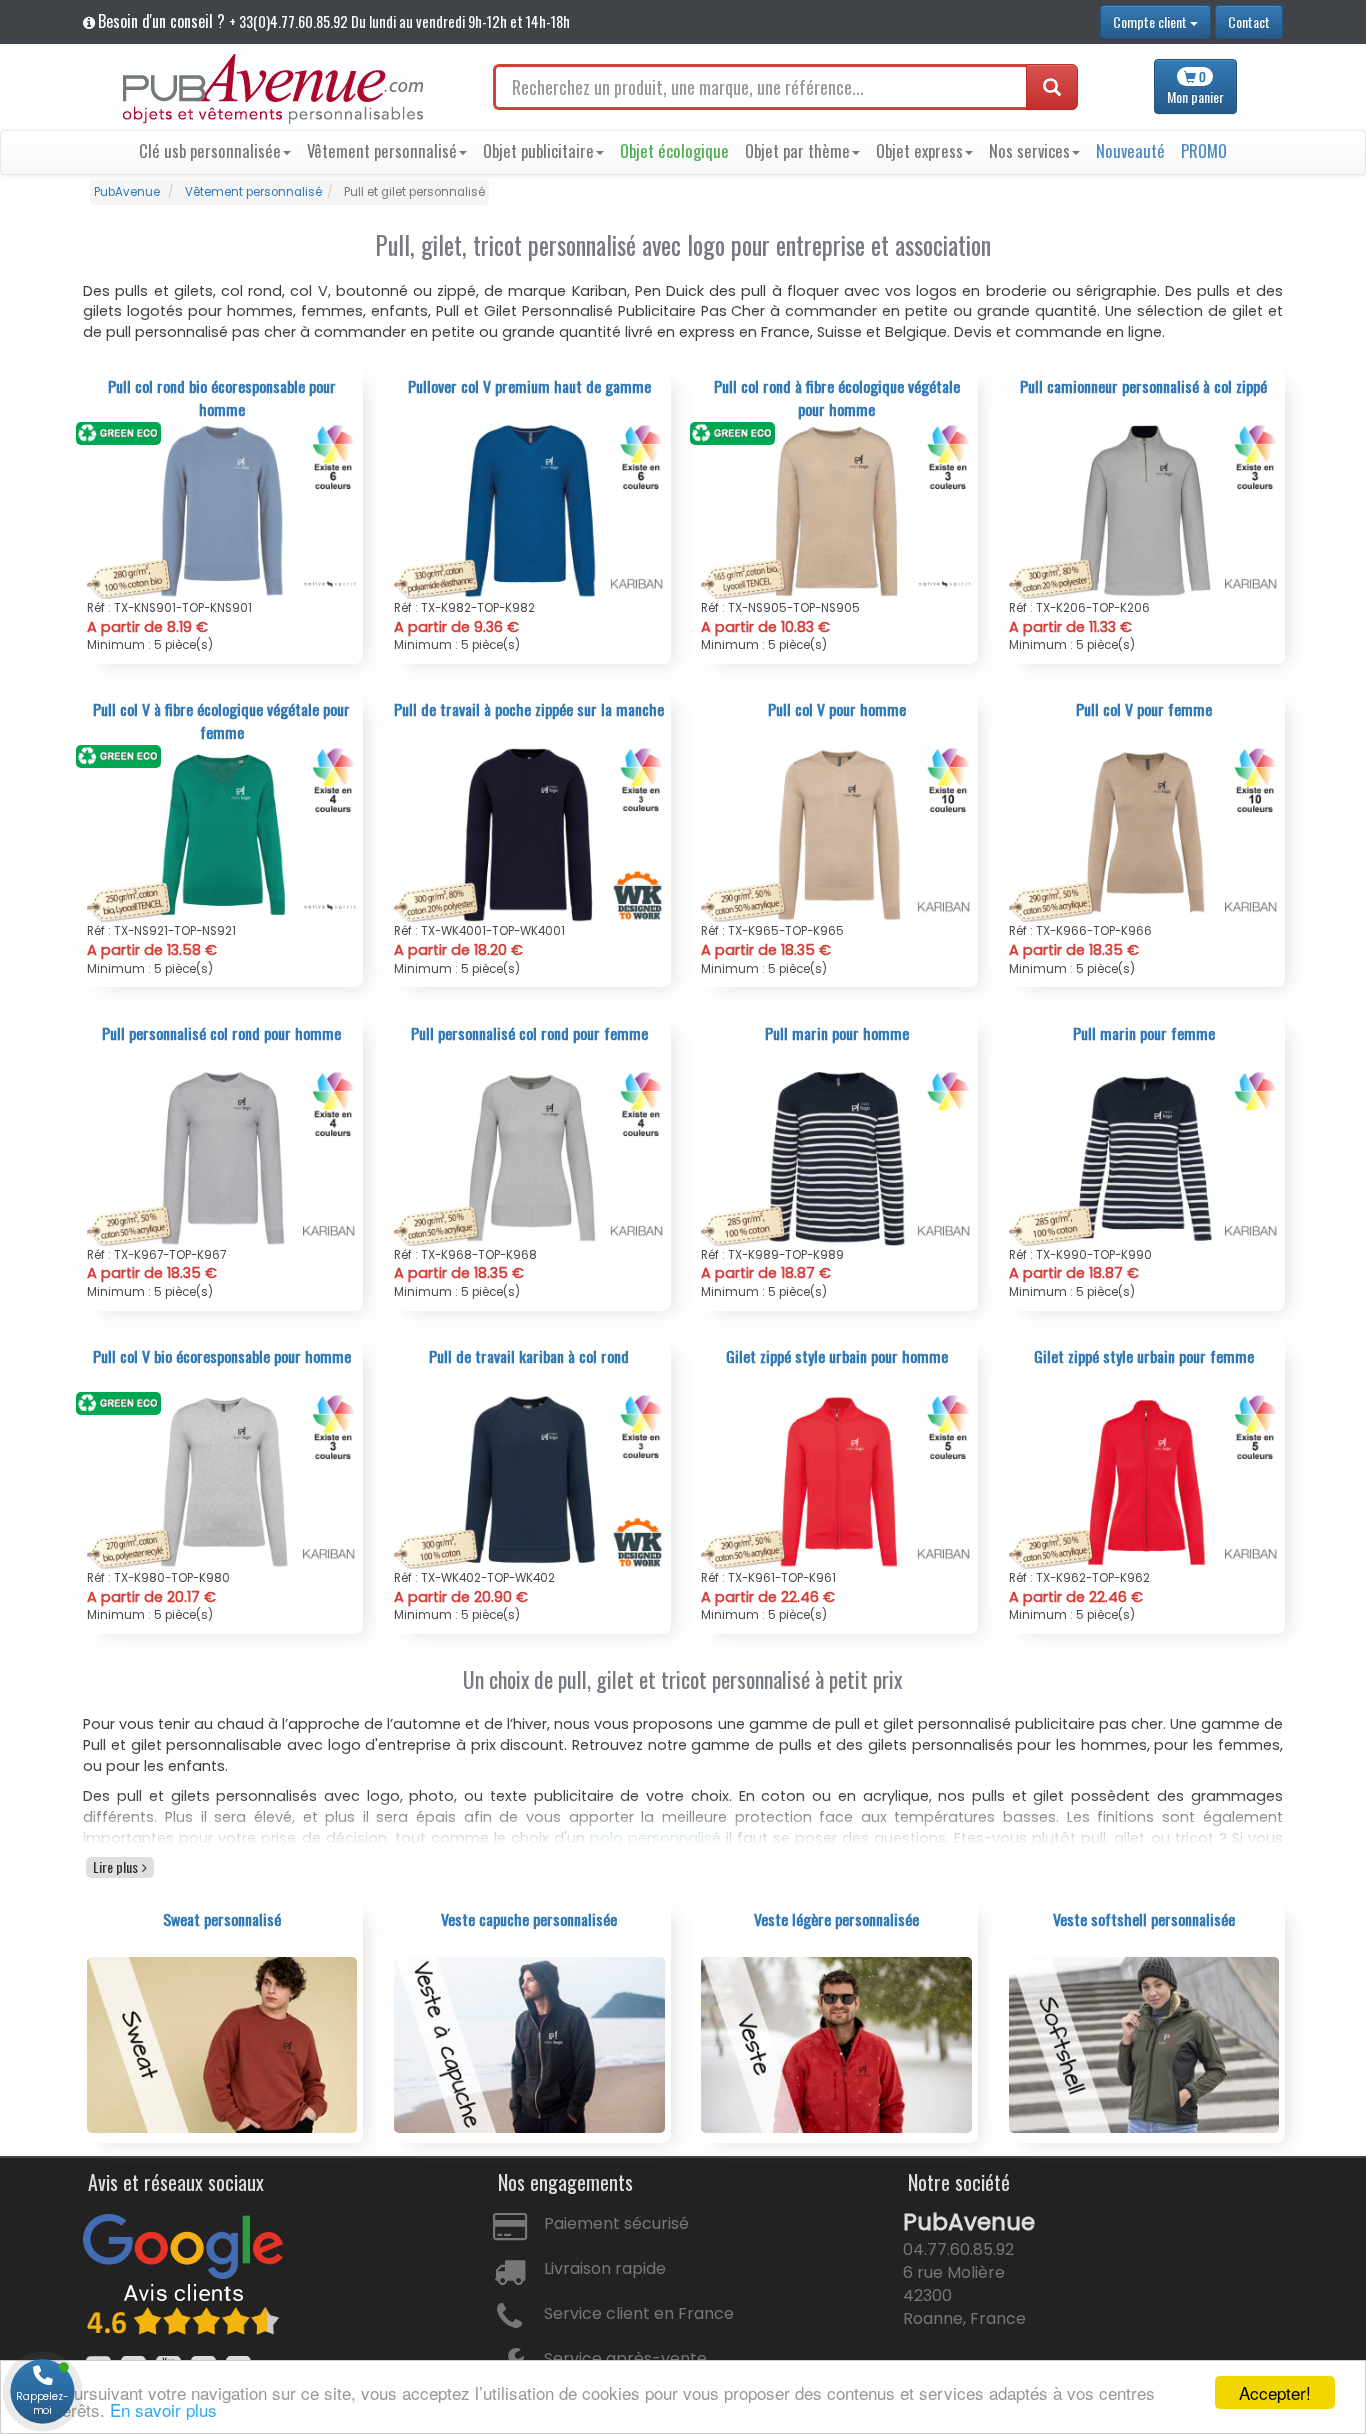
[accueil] (273, 89)
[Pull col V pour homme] (836, 834)
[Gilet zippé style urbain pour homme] (836, 1481)
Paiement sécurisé (616, 2223)
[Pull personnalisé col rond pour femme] (529, 1158)
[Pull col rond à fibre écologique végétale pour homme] (836, 511)
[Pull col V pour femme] (1144, 834)
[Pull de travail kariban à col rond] (529, 1481)
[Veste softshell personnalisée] (1144, 2044)
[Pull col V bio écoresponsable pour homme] (222, 1481)
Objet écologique (674, 150)
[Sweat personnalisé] (222, 2044)
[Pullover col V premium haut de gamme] (529, 511)
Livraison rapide (605, 2268)
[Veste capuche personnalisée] (529, 2044)
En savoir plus (163, 2409)
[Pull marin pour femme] (1144, 1158)
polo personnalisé (655, 1838)
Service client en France (639, 2313)
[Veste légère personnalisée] (836, 2044)
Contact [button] (1249, 21)
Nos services (1029, 150)
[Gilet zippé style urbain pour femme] (1144, 1481)
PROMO (1204, 150)
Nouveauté (1130, 150)
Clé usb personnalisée (210, 150)
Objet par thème (797, 150)
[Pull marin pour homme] (836, 1158)
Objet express (919, 150)
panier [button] (1195, 87)
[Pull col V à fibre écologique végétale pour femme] (222, 834)
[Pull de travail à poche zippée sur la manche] (529, 834)
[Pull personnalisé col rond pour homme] (222, 1158)
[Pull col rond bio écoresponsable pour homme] (222, 511)
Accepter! (1275, 2392)
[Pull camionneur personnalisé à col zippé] (1144, 511)
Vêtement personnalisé (382, 150)
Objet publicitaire (538, 150)
